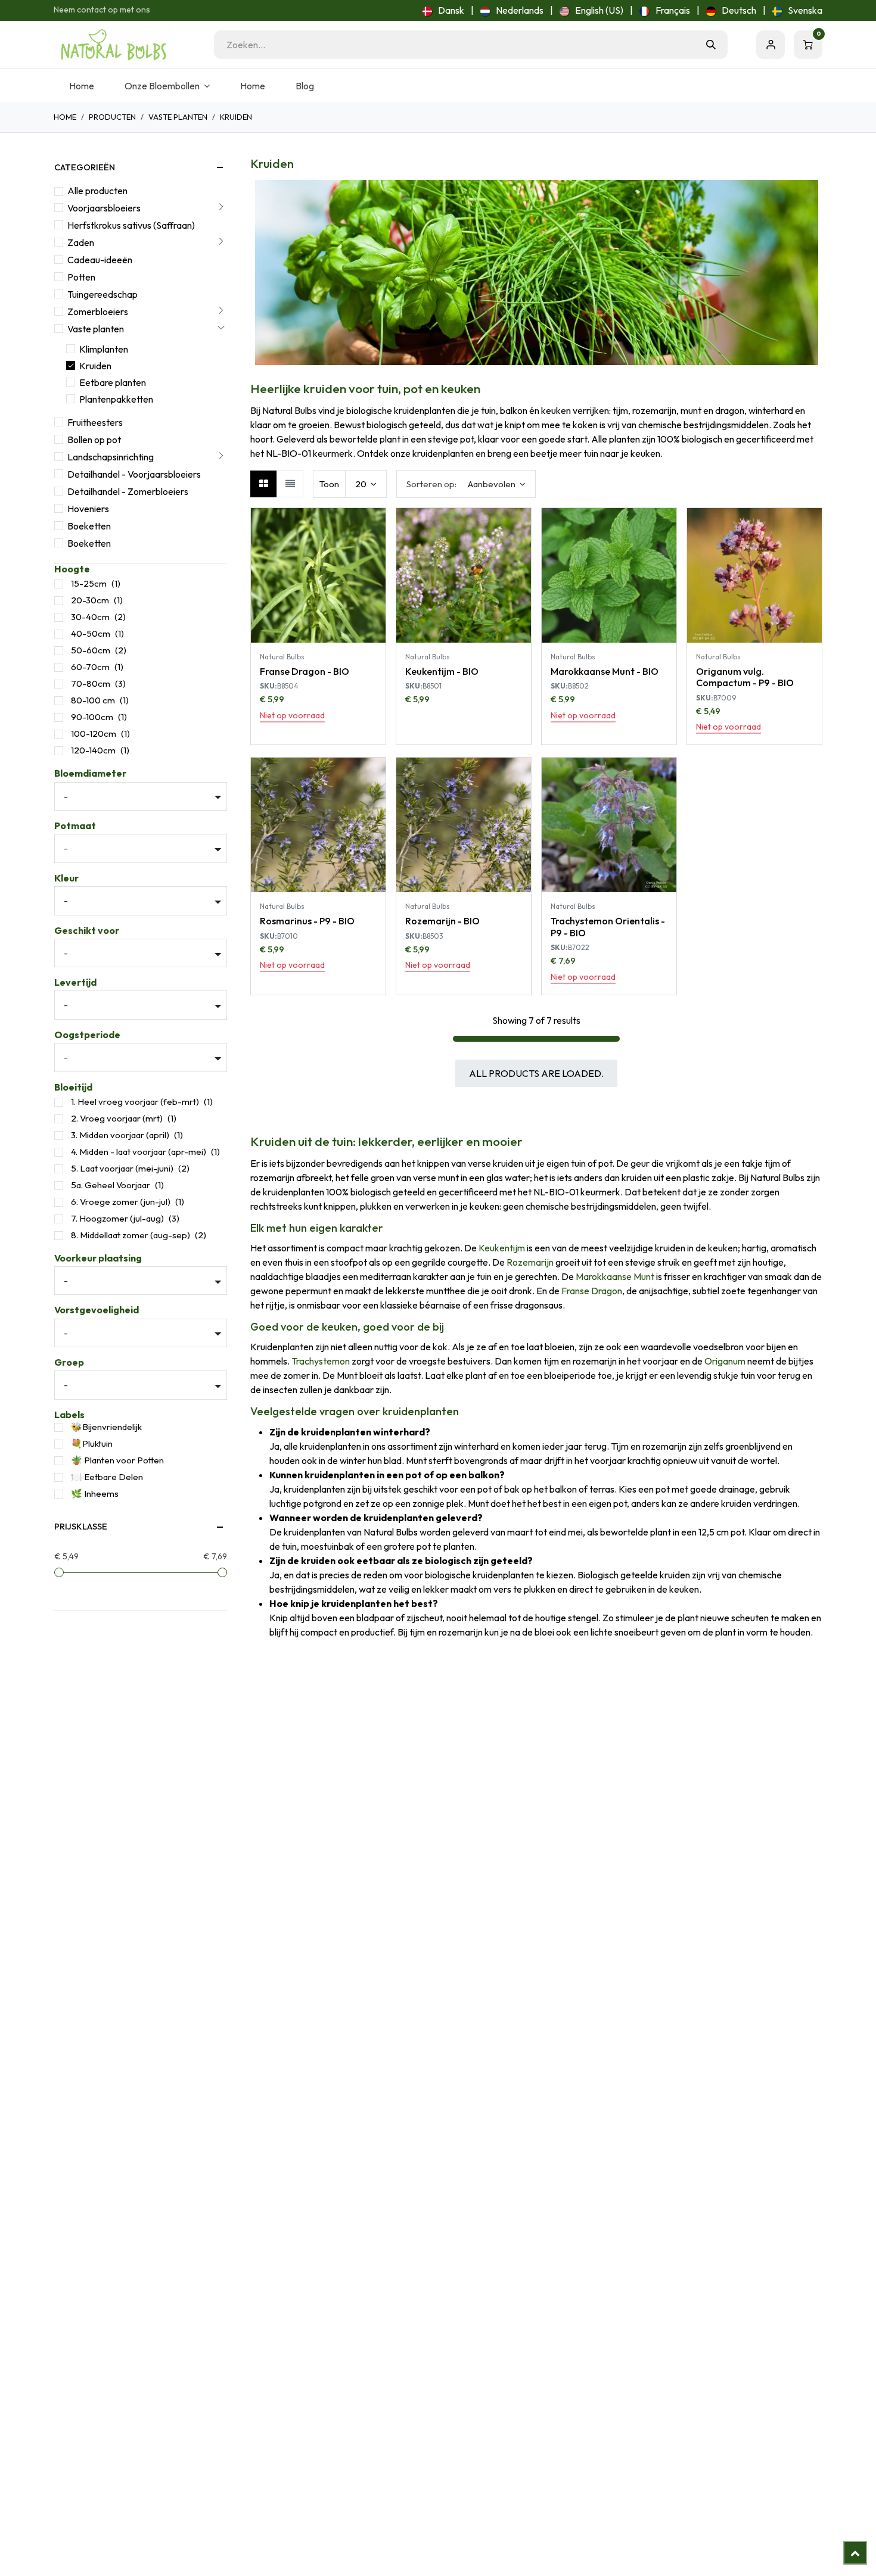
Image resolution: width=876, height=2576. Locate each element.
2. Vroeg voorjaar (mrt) (117, 1118)
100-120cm (94, 733)
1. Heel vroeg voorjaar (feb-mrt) (135, 1102)
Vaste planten (178, 117)
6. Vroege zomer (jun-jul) (121, 1202)
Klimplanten (104, 349)
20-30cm (90, 600)
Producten (112, 117)
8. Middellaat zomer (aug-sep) (131, 1235)
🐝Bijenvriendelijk (106, 1427)
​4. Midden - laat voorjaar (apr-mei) (139, 1152)
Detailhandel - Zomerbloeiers (128, 491)
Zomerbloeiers (98, 312)
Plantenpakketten (116, 399)
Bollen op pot (94, 440)
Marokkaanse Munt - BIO (605, 671)
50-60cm (91, 650)
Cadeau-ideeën (100, 260)
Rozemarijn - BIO (442, 921)
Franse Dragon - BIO (305, 671)
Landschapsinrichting (111, 457)
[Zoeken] (711, 45)
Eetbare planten (113, 382)
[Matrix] (264, 484)
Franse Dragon (592, 1291)
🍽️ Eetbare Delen (107, 1477)
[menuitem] (443, 10)
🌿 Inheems (95, 1493)
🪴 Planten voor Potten (117, 1460)
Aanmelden (771, 45)
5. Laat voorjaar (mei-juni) (122, 1168)
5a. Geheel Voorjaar (111, 1185)
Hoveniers (88, 509)
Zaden (81, 242)
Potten (81, 277)
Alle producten (97, 191)
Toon (329, 484)
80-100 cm (93, 700)
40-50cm (91, 633)
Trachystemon (321, 1361)
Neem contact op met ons (102, 10)
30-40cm (90, 617)
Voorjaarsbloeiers (104, 208)
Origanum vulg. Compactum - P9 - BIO (745, 677)
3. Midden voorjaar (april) (120, 1135)
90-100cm (92, 717)
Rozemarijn (530, 1262)
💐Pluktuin (92, 1443)
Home (65, 117)
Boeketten (89, 526)
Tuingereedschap (102, 294)
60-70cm (90, 667)
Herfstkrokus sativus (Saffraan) (131, 225)
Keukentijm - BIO (442, 671)
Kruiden (95, 366)
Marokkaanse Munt (615, 1276)
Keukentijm (502, 1248)
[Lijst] (290, 484)
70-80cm (91, 683)
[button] (466, 484)
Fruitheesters (95, 422)
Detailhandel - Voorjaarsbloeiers (134, 474)
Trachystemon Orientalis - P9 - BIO (608, 926)
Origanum (725, 1361)
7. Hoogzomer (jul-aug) (117, 1218)
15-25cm (89, 583)
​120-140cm (93, 750)
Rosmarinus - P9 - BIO (307, 921)
